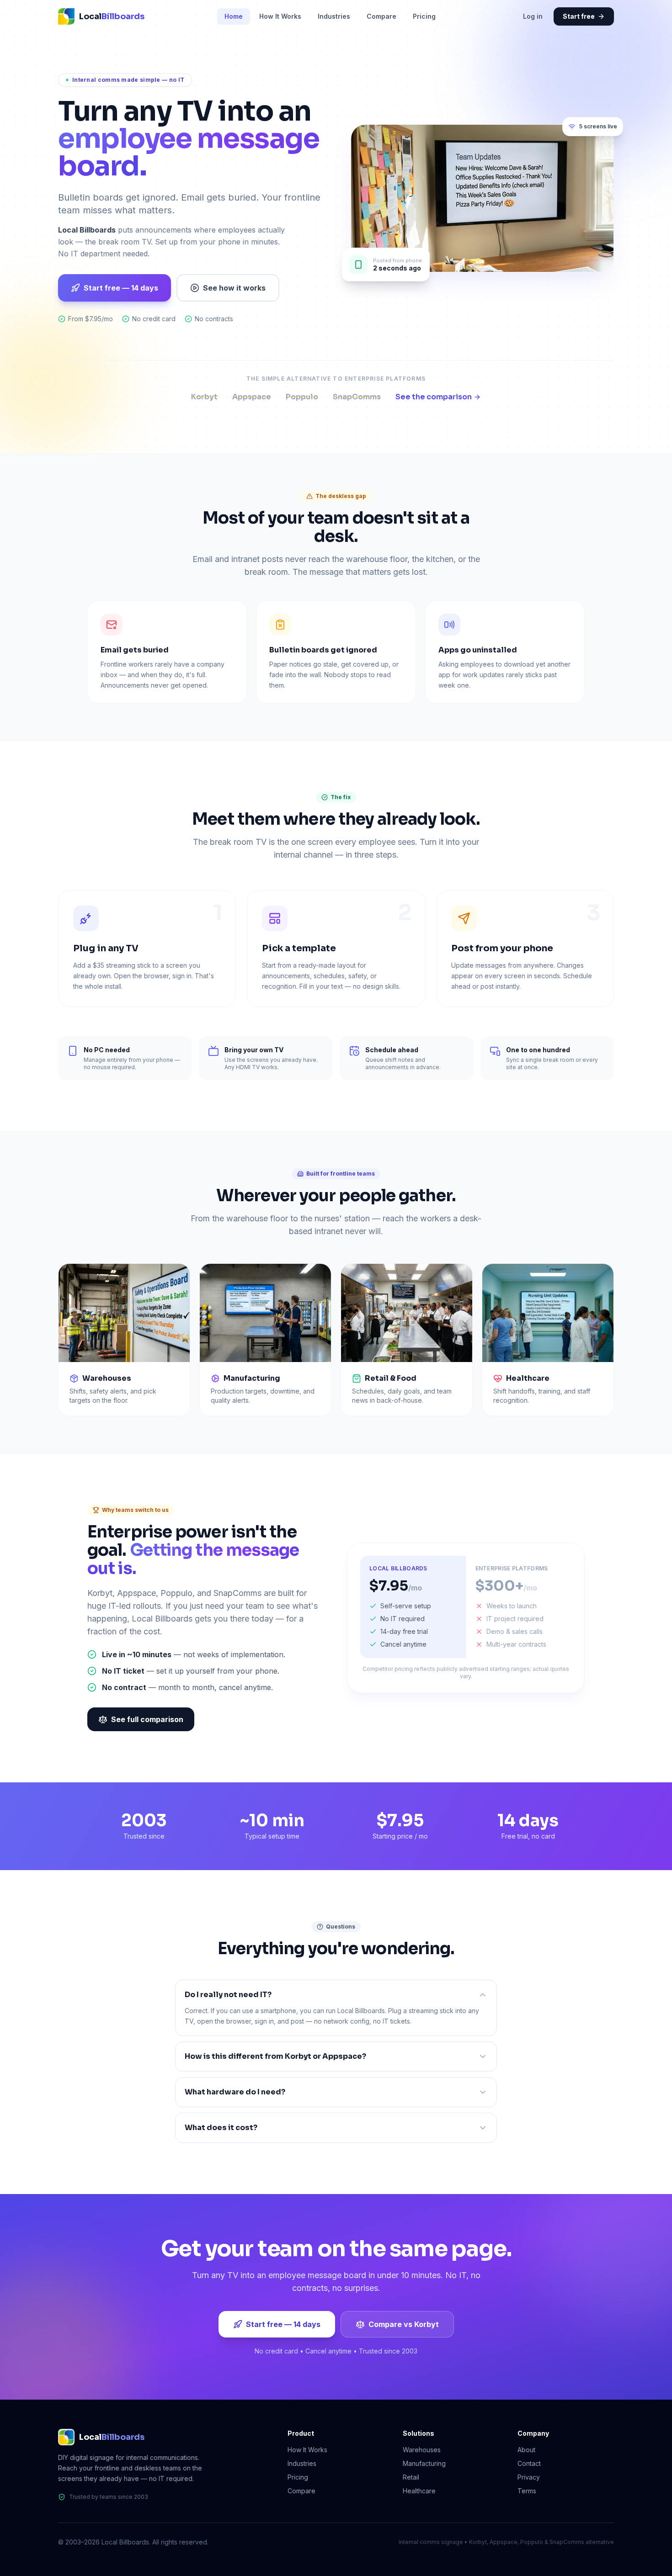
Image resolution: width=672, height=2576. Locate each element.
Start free (579, 16)
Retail (411, 2477)
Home (234, 16)
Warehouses (422, 2450)
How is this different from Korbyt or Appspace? (275, 2056)
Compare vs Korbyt (404, 2324)
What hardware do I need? (235, 2092)
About (526, 2450)
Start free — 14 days (121, 288)
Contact (529, 2463)
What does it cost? (221, 2128)
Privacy (529, 2477)
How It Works (280, 16)
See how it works (234, 288)
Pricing (424, 16)
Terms (527, 2491)
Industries (334, 16)
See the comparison (434, 397)
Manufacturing (424, 2463)
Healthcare (419, 2491)
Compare (381, 16)
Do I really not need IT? (228, 1995)
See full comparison (147, 1719)
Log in (533, 16)
